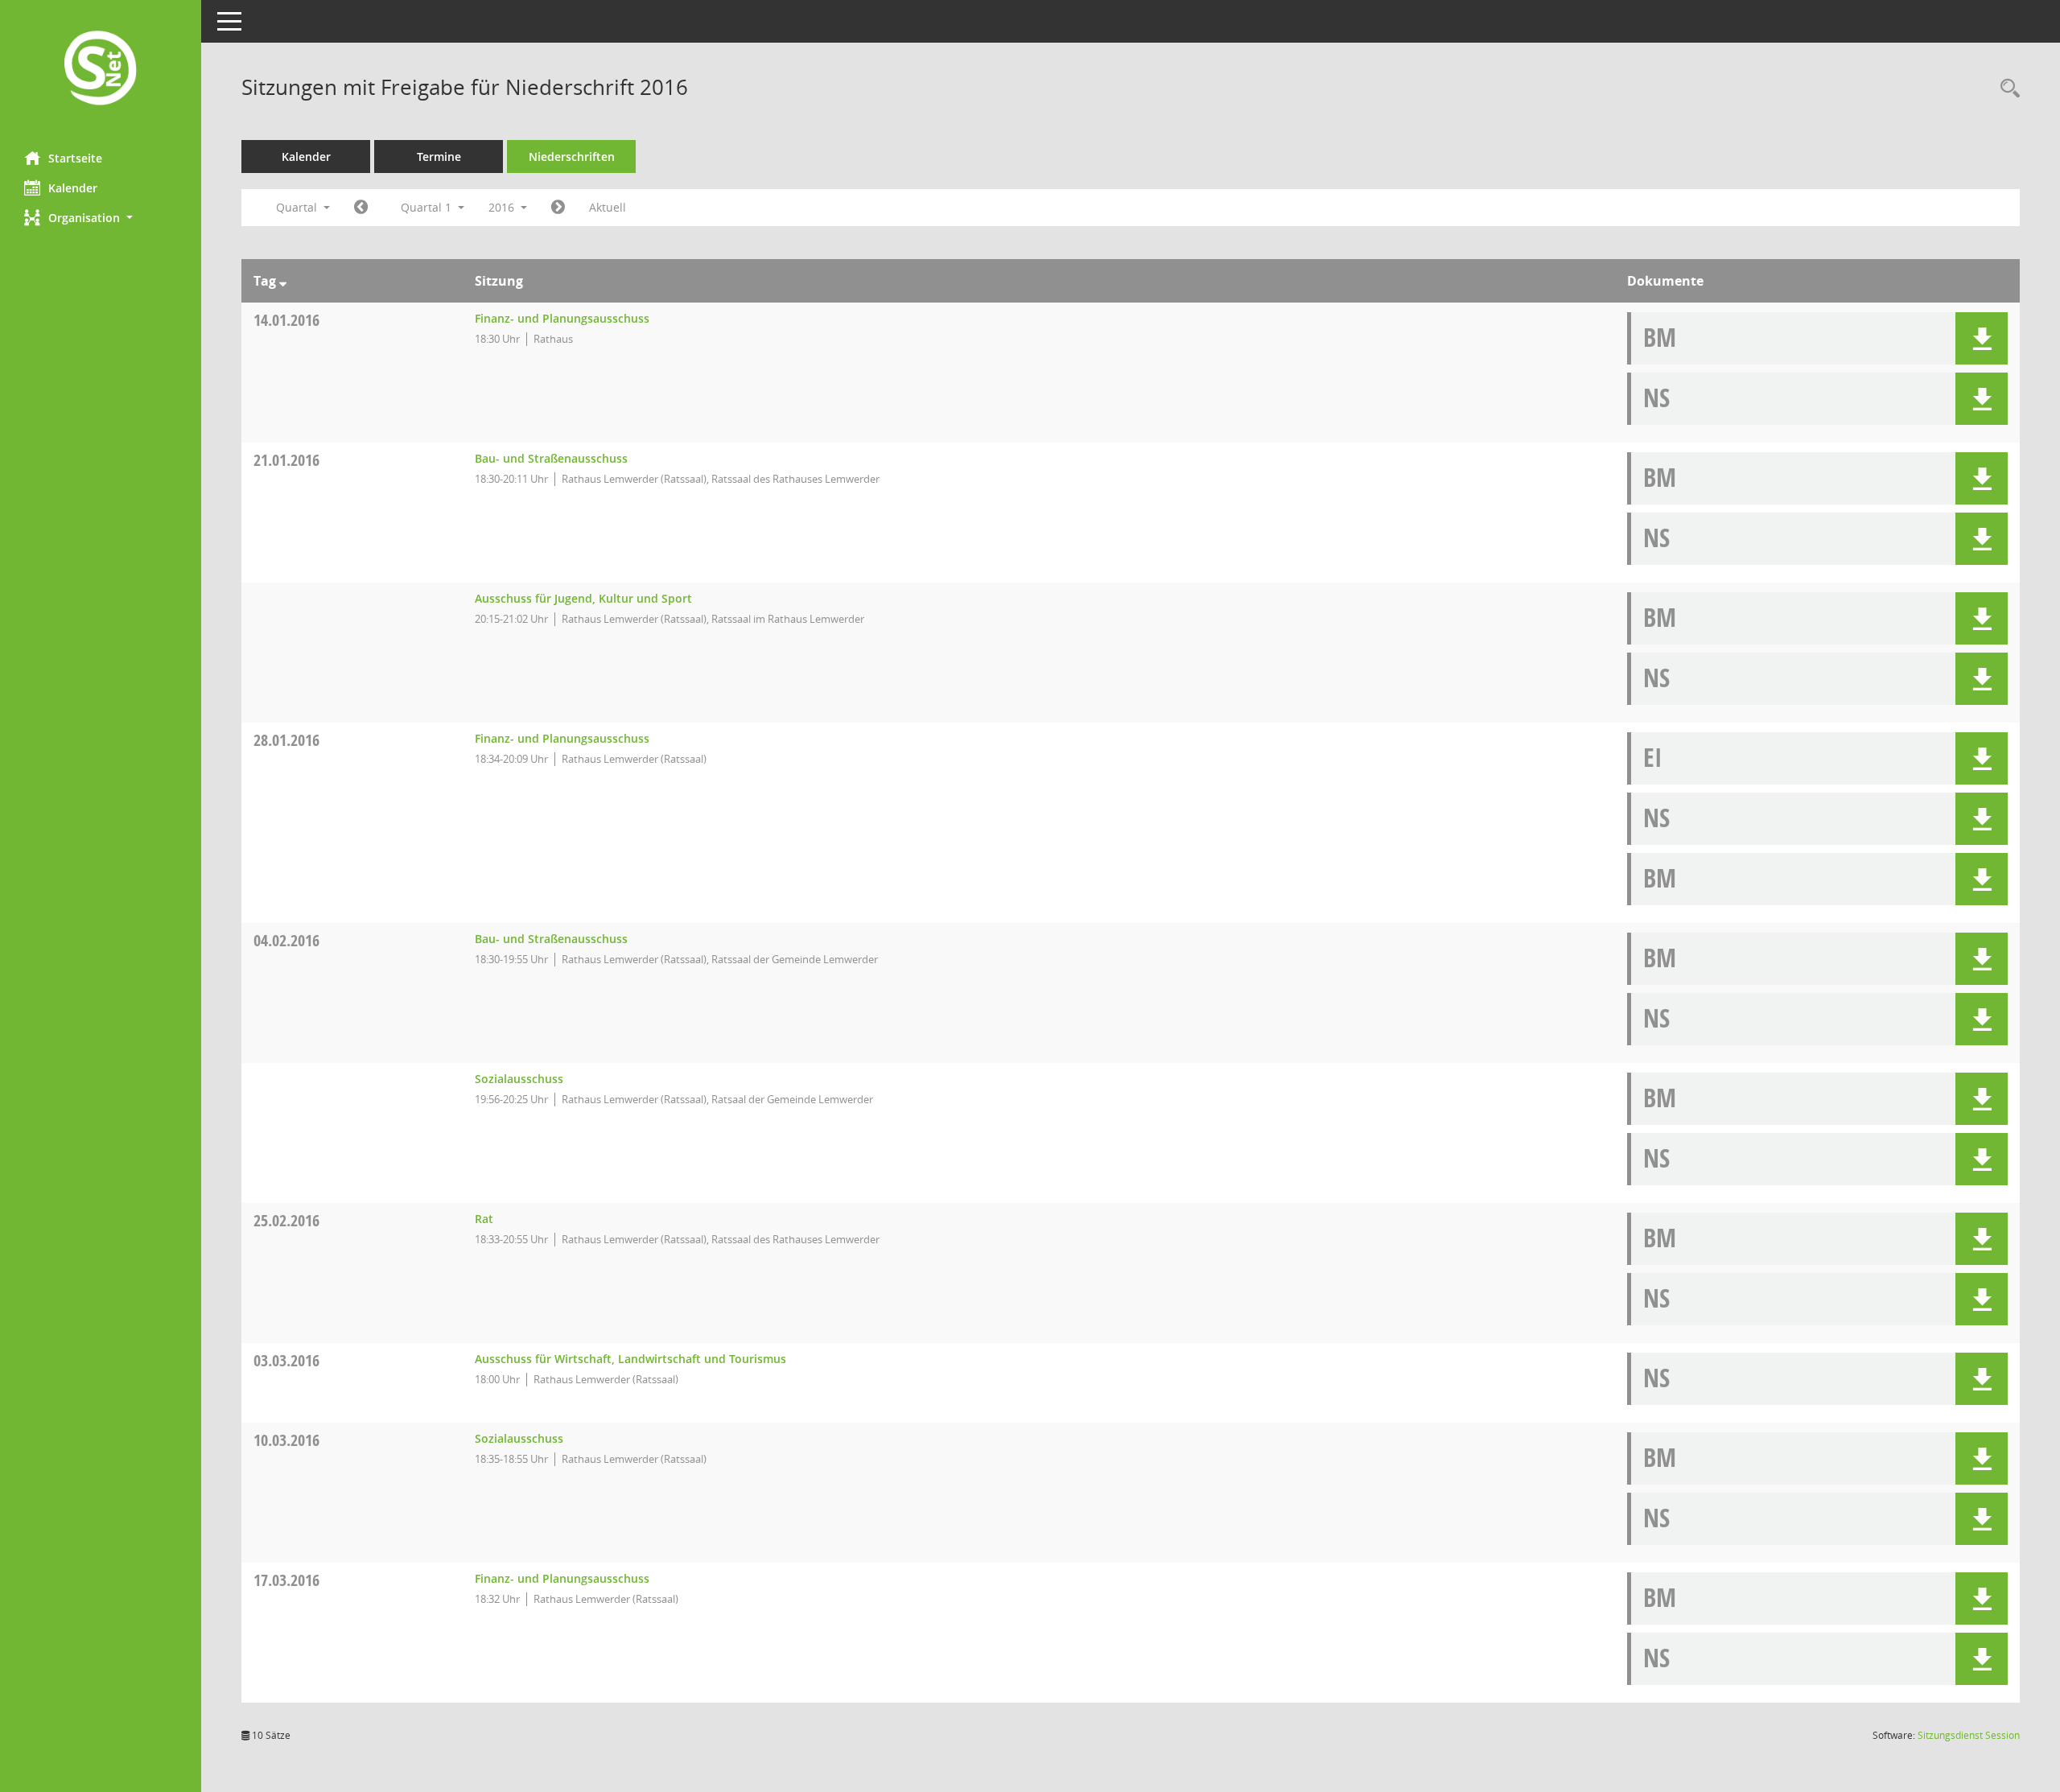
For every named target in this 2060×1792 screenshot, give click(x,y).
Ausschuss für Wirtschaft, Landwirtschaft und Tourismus (630, 1359)
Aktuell (608, 207)
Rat (484, 1219)
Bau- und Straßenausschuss (551, 458)
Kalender (73, 188)
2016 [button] (503, 207)
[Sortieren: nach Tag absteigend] (283, 281)
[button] (101, 218)
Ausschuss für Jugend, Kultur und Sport (583, 598)
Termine (439, 157)
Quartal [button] (298, 207)
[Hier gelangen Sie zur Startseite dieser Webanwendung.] (101, 70)
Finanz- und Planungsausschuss (562, 318)
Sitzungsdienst (1969, 1735)
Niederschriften (572, 157)
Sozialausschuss (519, 1079)
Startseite (75, 158)
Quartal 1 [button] (428, 207)
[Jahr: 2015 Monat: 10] (361, 208)
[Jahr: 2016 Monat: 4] (558, 208)
